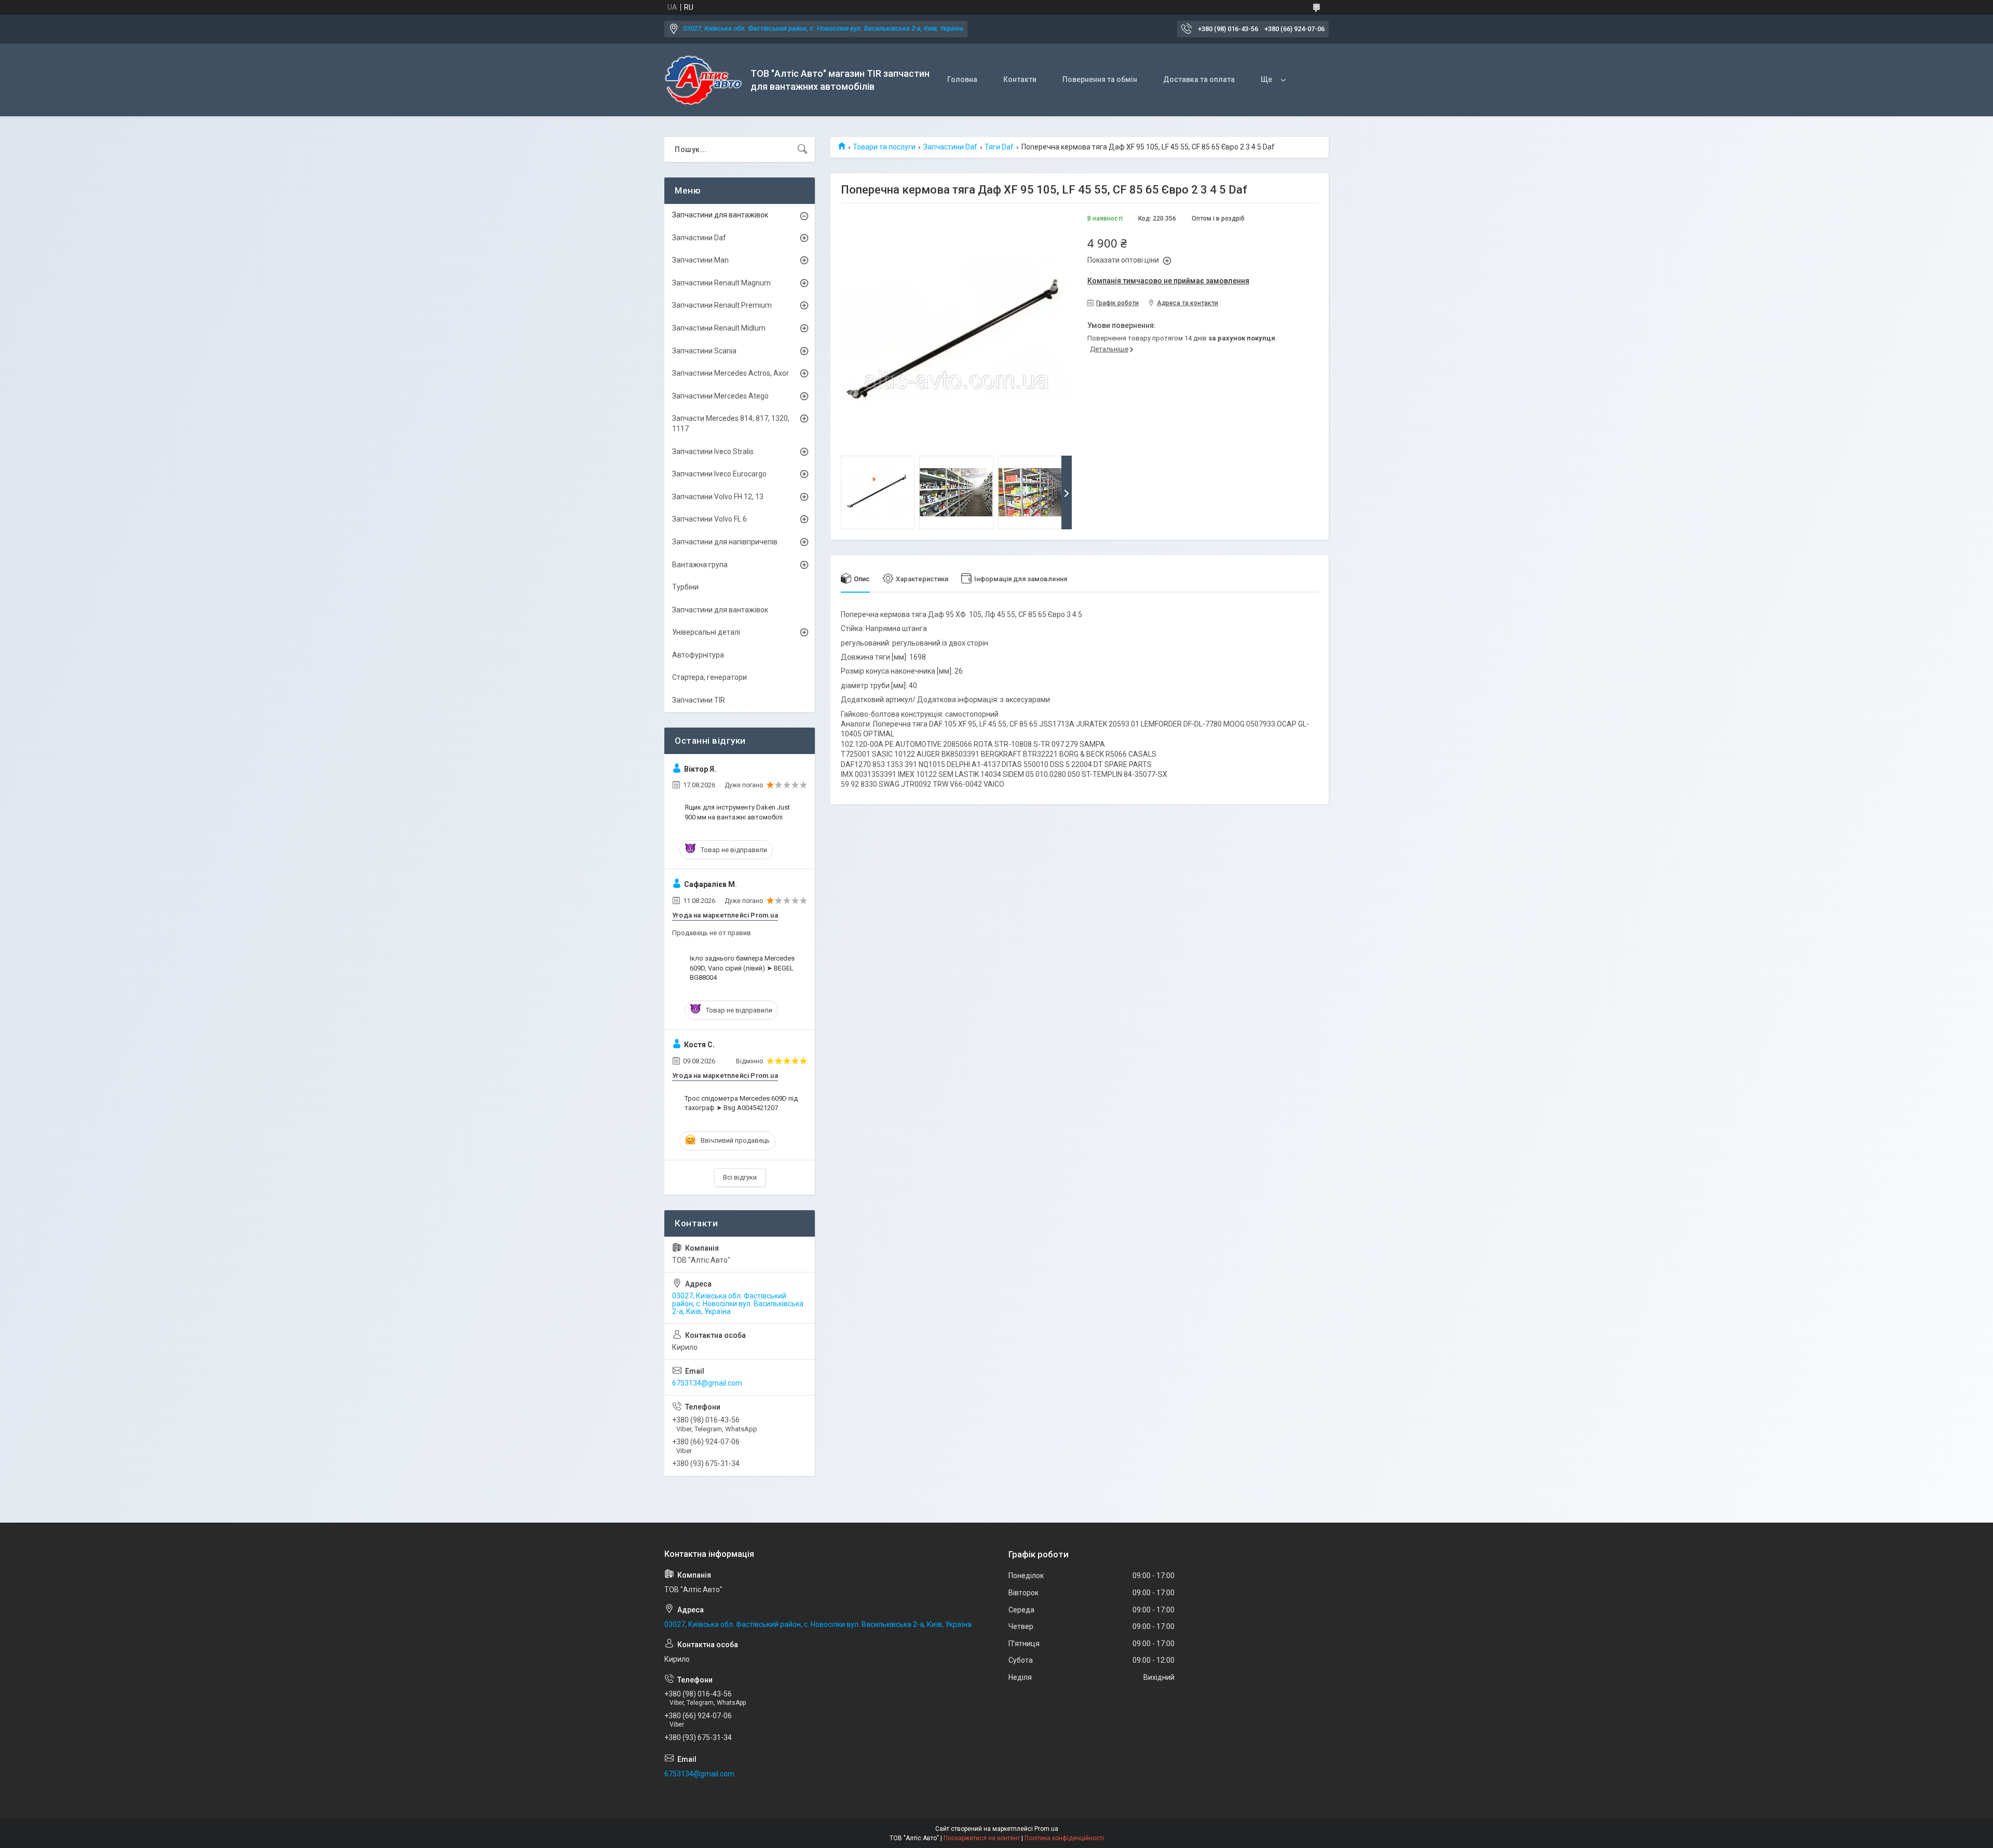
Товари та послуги (884, 147)
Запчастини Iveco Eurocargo (719, 474)
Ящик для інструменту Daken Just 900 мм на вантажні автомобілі (737, 812)
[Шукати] (802, 149)
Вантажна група (700, 565)
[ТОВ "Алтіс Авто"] (704, 80)
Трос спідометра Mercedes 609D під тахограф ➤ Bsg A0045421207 (741, 1103)
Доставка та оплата (1199, 79)
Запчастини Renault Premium (722, 305)
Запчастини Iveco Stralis (713, 451)
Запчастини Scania (704, 351)
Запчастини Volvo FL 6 (709, 519)
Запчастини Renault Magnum (721, 283)
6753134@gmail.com (707, 1383)
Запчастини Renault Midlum (719, 328)
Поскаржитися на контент (982, 1838)
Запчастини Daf (950, 147)
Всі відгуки (740, 1177)
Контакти (1020, 79)
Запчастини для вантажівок (720, 215)
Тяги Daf (999, 147)
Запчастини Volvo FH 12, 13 (718, 497)
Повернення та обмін (1100, 79)
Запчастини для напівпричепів (725, 542)
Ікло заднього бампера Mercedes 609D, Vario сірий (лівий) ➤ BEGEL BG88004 (742, 968)
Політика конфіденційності (1064, 1838)
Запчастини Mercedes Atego (720, 396)
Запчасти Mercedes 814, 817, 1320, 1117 (731, 423)
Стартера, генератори (709, 677)
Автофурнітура (698, 655)
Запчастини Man (700, 260)
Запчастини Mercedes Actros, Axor (731, 373)
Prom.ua (1046, 1829)
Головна (962, 79)
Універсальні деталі (706, 632)
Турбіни (685, 587)
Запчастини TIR (699, 700)
